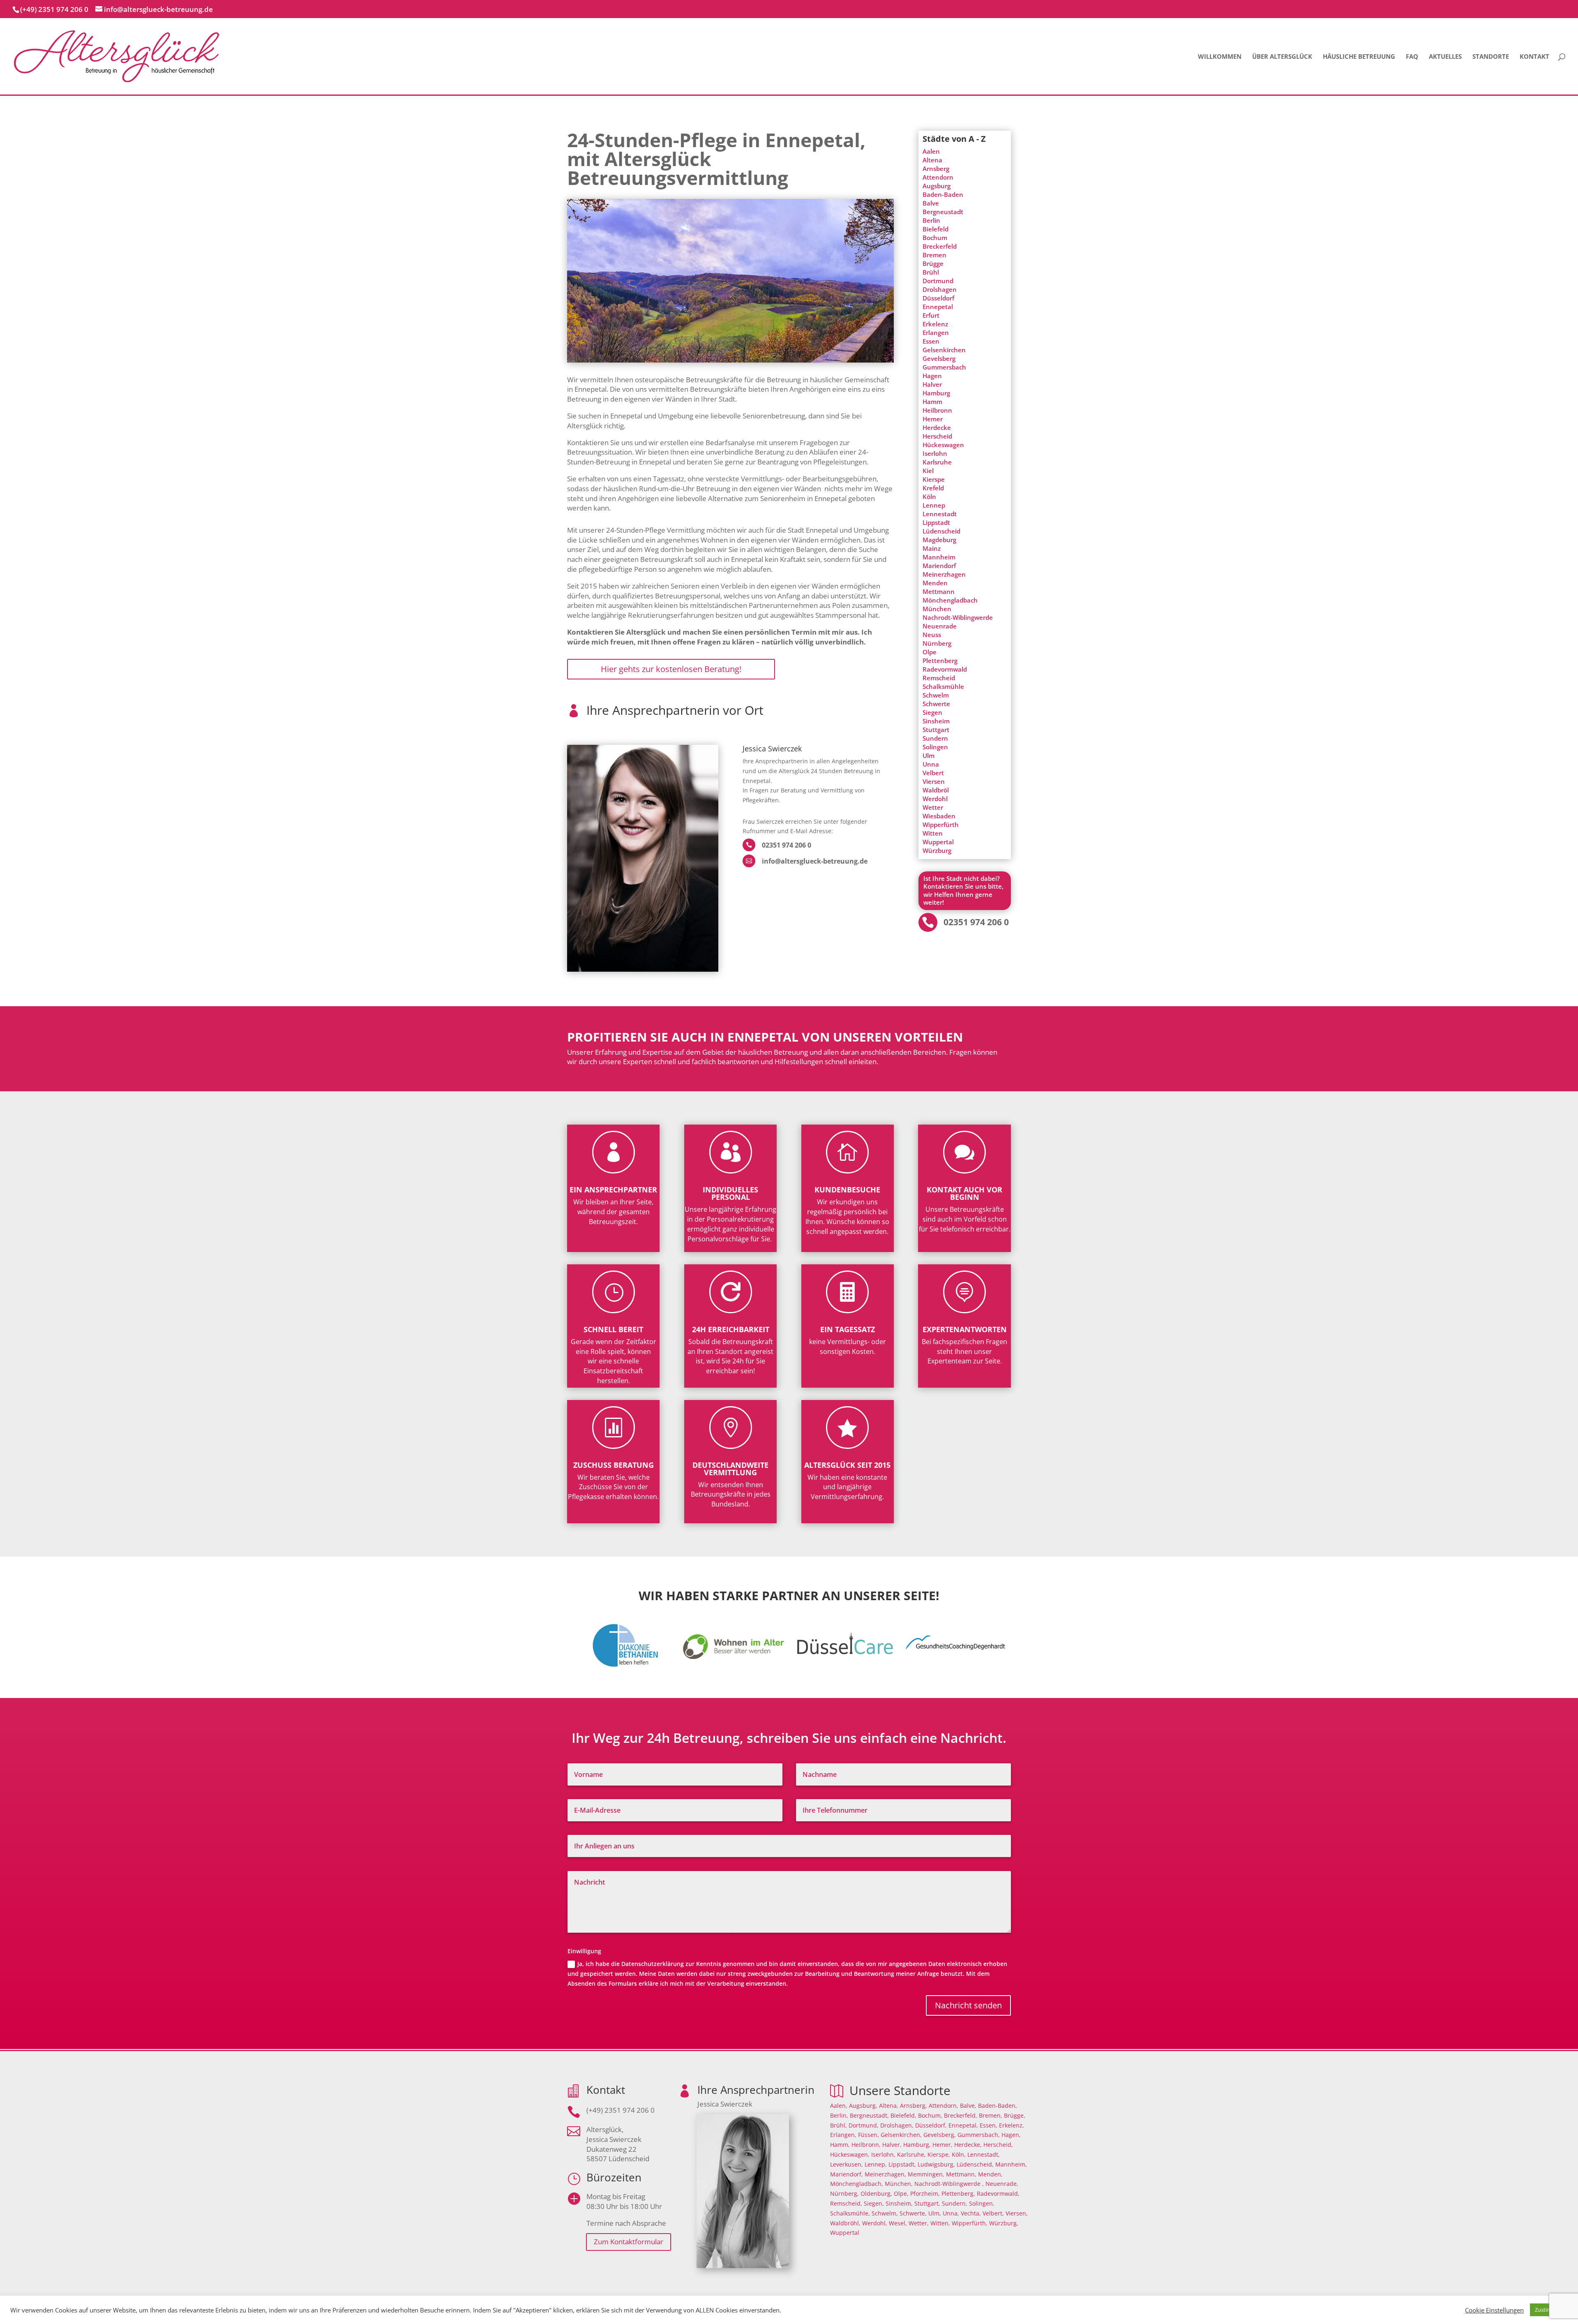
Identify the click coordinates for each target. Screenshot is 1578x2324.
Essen (931, 341)
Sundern (935, 738)
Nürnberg (937, 643)
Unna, (951, 2213)
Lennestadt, (984, 2154)
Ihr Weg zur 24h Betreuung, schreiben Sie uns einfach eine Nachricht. (789, 1739)
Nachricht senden (968, 2005)
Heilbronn (937, 410)
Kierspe (934, 479)
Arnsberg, (914, 2106)
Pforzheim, (925, 2193)
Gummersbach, (979, 2135)
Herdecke (937, 427)
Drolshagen (940, 289)
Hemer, (942, 2145)
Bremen (934, 255)
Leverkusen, (847, 2164)
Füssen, (869, 2135)
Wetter (933, 807)
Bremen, (991, 2115)
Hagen (932, 376)
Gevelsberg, (940, 2135)
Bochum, (930, 2115)
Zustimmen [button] (1549, 2310)
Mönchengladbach (950, 600)
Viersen (934, 781)
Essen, (989, 2125)
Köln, (959, 2154)
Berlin (931, 220)
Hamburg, (917, 2145)
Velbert (933, 773)
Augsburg (937, 186)
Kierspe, (939, 2154)
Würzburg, (1004, 2223)
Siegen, (874, 2203)
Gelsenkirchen (944, 350)
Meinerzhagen (944, 574)
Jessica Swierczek (772, 749)
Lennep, (876, 2164)
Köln (929, 497)
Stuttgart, (927, 2203)
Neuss (932, 635)
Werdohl (935, 799)
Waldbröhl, (845, 2223)
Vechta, (971, 2213)
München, (899, 2184)
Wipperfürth (941, 825)
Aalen (931, 151)
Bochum (935, 238)
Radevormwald (945, 669)
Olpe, (901, 2193)
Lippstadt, (902, 2164)
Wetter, (919, 2223)
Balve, (968, 2106)
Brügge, (1015, 2115)
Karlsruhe (937, 462)
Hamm (932, 402)
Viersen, (1017, 2213)
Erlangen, (843, 2135)
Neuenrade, (1002, 2184)
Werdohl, (875, 2223)
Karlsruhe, (911, 2154)
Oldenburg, (876, 2193)
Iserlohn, (883, 2154)
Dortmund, (864, 2125)
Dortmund (938, 281)
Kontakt (1534, 57)
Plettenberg (940, 661)
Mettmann (939, 591)
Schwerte (936, 704)
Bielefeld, (903, 2115)
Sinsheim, (899, 2203)
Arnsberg (936, 169)
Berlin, (839, 2115)
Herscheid (937, 436)
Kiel (928, 471)
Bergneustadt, (869, 2115)
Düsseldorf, (931, 2125)
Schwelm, (885, 2213)
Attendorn (938, 177)
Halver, (892, 2145)
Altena (932, 160)
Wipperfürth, (970, 2223)
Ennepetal (938, 307)
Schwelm (936, 695)
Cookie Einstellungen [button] (1494, 2310)
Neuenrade (940, 626)
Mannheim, (1011, 2164)
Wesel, (898, 2223)
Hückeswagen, (850, 2154)
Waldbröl (936, 790)
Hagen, (1011, 2135)
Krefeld (933, 488)
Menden (935, 583)
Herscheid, (998, 2145)
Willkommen (1220, 57)
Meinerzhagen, (885, 2174)
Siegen (932, 712)
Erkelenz (935, 324)
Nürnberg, (844, 2193)
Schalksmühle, (850, 2213)
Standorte (1491, 57)
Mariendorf (939, 566)
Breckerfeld (940, 246)
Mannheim (939, 557)
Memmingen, (926, 2174)
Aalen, (839, 2106)
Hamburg (936, 393)
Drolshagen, (897, 2125)
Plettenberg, (958, 2193)
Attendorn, (944, 2106)
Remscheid (939, 678)
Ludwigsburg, (936, 2164)
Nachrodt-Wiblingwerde (958, 617)
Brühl (931, 272)
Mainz (932, 548)
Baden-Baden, (998, 2106)
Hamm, (840, 2145)
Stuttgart (936, 730)
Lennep (934, 505)
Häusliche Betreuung (1359, 57)
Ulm (929, 755)
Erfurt (931, 315)
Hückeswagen (943, 445)
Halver (932, 384)
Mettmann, (961, 2174)
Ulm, (935, 2213)
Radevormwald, (998, 2193)
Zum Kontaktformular (629, 2242)
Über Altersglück (1282, 57)
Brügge (933, 263)
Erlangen (936, 333)
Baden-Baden (943, 194)
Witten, (940, 2223)
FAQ (1412, 57)
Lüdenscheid (941, 531)
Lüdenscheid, (975, 2164)
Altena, (889, 2106)
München (937, 609)
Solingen (935, 747)
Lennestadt (940, 514)
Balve (931, 203)
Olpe (930, 652)
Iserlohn (935, 453)
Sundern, (955, 2203)
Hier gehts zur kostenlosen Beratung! (671, 669)
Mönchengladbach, (857, 2184)
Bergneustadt (943, 212)
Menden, (990, 2174)
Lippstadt (936, 522)
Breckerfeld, (961, 2115)
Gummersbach (944, 367)
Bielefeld (935, 229)
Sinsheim (936, 721)
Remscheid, (846, 2203)
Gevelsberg (939, 358)
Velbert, (993, 2213)
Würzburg (937, 850)
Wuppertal (938, 842)
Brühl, (839, 2125)
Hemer (933, 419)
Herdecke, (968, 2145)
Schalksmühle (943, 686)
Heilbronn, (866, 2145)
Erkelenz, (1012, 2125)
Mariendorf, (847, 2174)
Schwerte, (913, 2213)
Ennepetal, (963, 2125)
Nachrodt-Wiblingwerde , (949, 2184)
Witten (933, 833)
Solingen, (982, 2203)
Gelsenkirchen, (901, 2135)
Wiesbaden (939, 816)
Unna (931, 764)
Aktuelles (1445, 57)
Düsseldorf (938, 298)
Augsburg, (863, 2106)
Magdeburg (939, 540)
